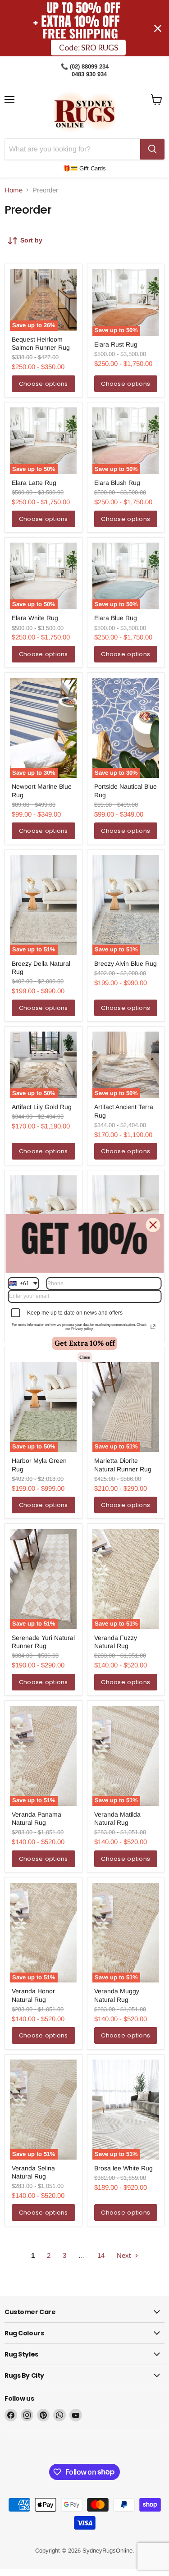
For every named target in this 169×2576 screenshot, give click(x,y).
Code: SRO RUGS (89, 48)
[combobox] (23, 1283)
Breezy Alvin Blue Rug (126, 964)
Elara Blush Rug (117, 483)
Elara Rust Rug (116, 344)
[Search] (152, 149)
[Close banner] (158, 28)
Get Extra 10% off (85, 1343)
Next (125, 2255)
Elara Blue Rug (116, 618)
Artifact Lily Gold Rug (42, 1107)
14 (101, 2255)
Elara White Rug (35, 618)
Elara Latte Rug (34, 483)
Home (14, 190)
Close (84, 1357)
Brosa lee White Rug (123, 2168)
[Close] (153, 1225)
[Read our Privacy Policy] (153, 1327)
